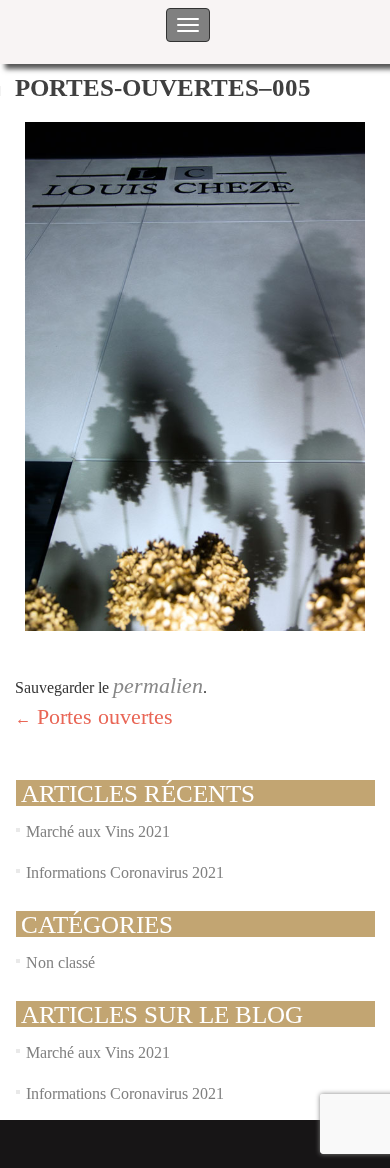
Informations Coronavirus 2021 (125, 872)
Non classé (60, 962)
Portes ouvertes (94, 716)
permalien (158, 685)
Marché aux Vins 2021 (98, 831)
